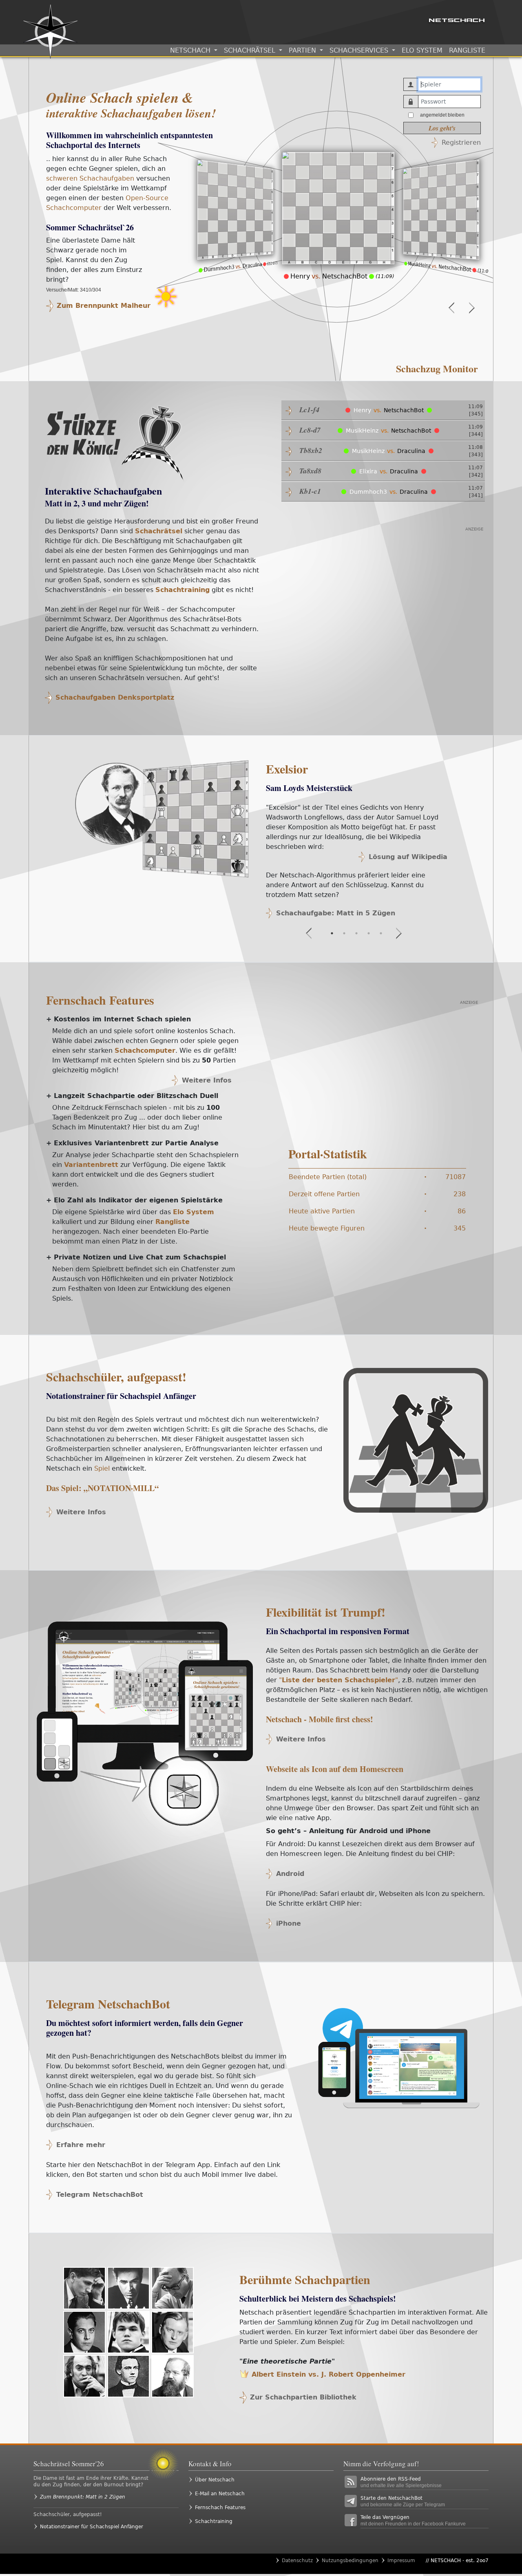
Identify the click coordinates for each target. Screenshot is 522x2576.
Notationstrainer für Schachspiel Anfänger (92, 2527)
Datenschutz (297, 2561)
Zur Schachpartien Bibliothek (303, 2397)
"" (338, 1680)
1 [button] (332, 933)
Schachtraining (214, 2521)
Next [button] (469, 308)
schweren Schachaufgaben (90, 178)
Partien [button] (303, 50)
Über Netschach (215, 2480)
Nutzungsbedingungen (350, 2561)
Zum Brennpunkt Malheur (104, 306)
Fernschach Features (100, 1000)
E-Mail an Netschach (220, 2494)
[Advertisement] (184, 349)
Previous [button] (454, 308)
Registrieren (461, 142)
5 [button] (381, 933)
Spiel (102, 1468)
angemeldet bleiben (442, 115)
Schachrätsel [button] (251, 50)
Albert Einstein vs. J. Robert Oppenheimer (327, 2374)
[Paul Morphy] (128, 2376)
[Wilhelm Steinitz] (173, 2376)
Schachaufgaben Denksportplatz (115, 697)
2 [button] (344, 933)
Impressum (401, 2561)
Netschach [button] (191, 50)
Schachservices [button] (360, 50)
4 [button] (369, 933)
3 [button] (356, 933)
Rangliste (467, 50)
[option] (235, 222)
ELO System (422, 50)
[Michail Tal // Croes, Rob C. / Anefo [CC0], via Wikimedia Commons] (84, 2376)
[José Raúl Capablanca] (84, 2332)
